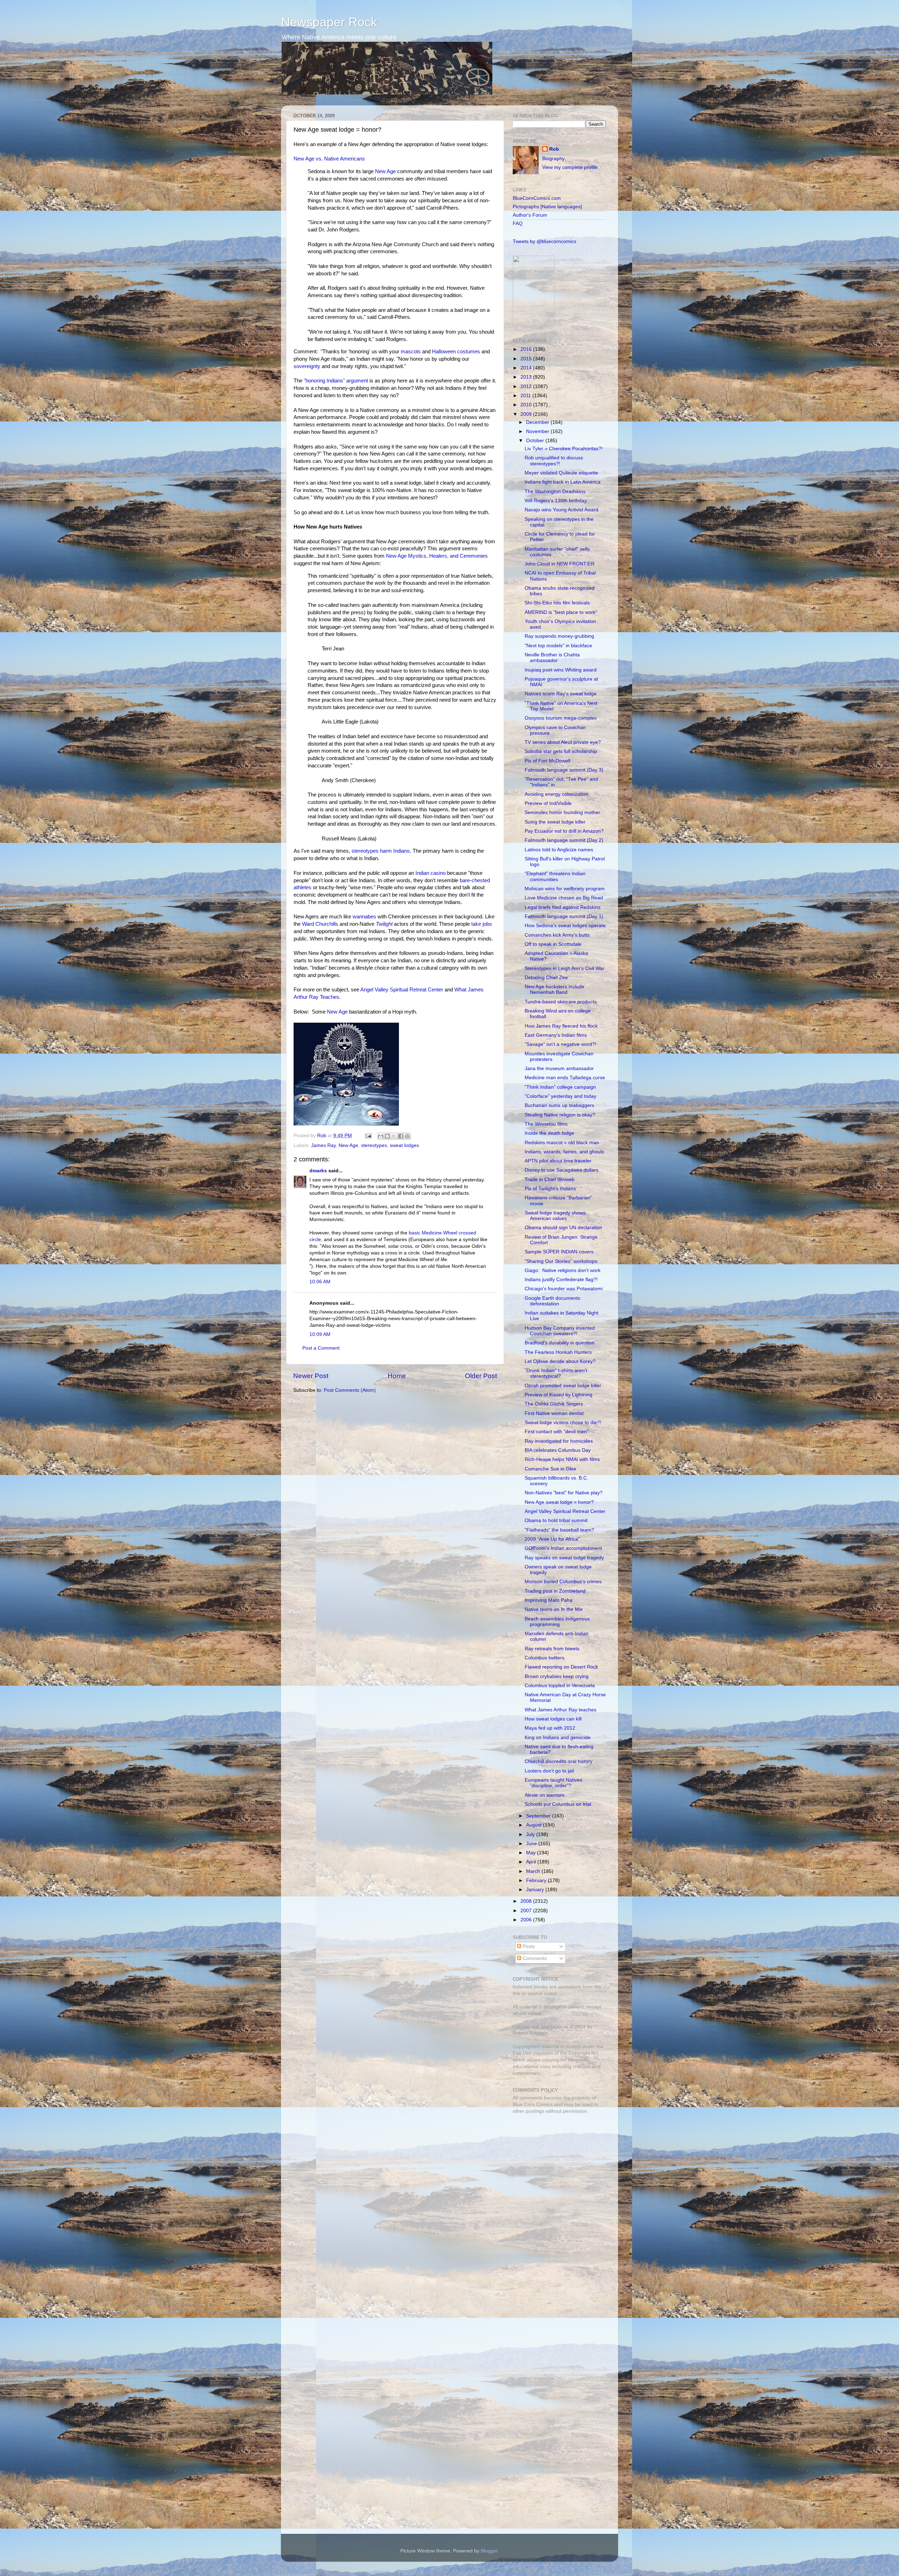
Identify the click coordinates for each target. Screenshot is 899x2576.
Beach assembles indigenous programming (557, 1622)
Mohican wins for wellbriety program (565, 889)
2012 (527, 386)
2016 (527, 349)
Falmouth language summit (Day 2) (564, 840)
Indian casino (431, 873)
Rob (322, 1136)
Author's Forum (530, 215)
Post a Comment (321, 1348)
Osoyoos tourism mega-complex (561, 718)
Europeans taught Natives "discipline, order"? (553, 1783)
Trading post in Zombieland (555, 1591)
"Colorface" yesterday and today (560, 1096)
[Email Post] (368, 1136)
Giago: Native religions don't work (563, 1270)
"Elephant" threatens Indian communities (555, 876)
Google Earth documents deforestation (552, 1301)
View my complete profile (570, 167)
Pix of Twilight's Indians (550, 1189)
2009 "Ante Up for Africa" (552, 1539)
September (539, 1816)
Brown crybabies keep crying (557, 1676)
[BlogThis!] (387, 1136)
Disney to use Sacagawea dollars (562, 1170)
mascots (411, 352)
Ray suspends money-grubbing (559, 636)
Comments (534, 1958)
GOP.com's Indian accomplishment (563, 1548)
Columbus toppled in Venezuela (560, 1686)
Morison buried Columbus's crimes (563, 1582)
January (536, 1890)
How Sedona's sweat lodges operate (565, 926)
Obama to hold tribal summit (556, 1520)
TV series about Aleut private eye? (563, 742)
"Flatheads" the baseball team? (559, 1530)
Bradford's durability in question (560, 1343)
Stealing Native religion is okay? (560, 1115)
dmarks (318, 1171)
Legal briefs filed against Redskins (563, 907)
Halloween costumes (456, 352)
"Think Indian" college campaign (560, 1087)
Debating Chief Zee (546, 978)
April (532, 1862)
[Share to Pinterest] (407, 1136)
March (534, 1871)
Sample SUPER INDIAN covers (559, 1252)
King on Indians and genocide (558, 1738)
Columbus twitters (544, 1658)
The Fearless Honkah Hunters (558, 1352)
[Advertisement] (557, 2169)
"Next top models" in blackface (558, 646)
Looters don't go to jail (549, 1771)
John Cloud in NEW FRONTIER (560, 564)
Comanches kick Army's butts (557, 935)
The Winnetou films (546, 1124)
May (531, 1853)
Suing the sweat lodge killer (555, 822)
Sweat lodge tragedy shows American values (555, 1216)
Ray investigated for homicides (559, 1441)
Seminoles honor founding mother (562, 812)
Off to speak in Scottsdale (553, 944)
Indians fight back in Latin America (563, 482)
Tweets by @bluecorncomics (544, 241)
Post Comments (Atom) (350, 1390)
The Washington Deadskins (555, 491)
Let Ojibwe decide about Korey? (560, 1361)
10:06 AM (320, 1282)
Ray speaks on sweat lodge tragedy (564, 1558)
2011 (526, 396)
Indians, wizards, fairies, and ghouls (564, 1152)
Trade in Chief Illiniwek (550, 1179)
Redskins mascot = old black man (562, 1143)
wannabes (364, 917)
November (538, 431)
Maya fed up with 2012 (550, 1728)
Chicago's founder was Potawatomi (564, 1289)
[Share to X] (394, 1136)
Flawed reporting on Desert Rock (561, 1667)
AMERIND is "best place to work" (561, 612)
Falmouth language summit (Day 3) (564, 770)
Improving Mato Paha (549, 1600)
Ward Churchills (320, 924)
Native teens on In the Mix (554, 1609)
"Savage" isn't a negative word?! (560, 1044)
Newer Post (311, 1376)
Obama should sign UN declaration (563, 1228)
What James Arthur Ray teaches (560, 1710)
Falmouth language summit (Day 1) (564, 916)
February (537, 1880)
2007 (527, 1911)
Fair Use (522, 2053)
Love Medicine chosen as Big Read (564, 898)
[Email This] (381, 1136)
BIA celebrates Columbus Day (558, 1450)
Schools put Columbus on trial (558, 1804)
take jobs (482, 924)
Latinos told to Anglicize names (559, 850)
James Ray (323, 1145)
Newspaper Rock (329, 22)
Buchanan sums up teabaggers (559, 1105)
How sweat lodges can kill (553, 1719)
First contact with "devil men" (557, 1432)
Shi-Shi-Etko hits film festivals (557, 603)
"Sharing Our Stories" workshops (561, 1261)
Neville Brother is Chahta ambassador (552, 658)
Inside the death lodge (549, 1133)
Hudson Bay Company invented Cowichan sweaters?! (560, 1331)
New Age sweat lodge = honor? (559, 1502)
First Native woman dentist (554, 1413)
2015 (527, 359)
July (531, 1834)
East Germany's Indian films (556, 1035)
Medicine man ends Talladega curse (565, 1078)
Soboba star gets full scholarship (561, 751)
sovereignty (307, 366)
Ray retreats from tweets (552, 1649)
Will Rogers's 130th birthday (556, 501)
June (532, 1844)
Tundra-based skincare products (561, 1002)
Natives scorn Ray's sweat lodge (561, 694)
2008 (527, 1901)
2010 (527, 405)
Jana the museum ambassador (559, 1069)
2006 (527, 1920)
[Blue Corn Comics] (534, 324)
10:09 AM (320, 1334)
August (534, 1825)
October (536, 441)
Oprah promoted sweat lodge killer (563, 1386)
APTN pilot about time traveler (558, 1161)
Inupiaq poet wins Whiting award (561, 670)
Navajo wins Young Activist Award (562, 510)
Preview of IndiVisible (548, 803)
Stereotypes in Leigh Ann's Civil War (565, 968)
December (538, 422)
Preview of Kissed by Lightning (559, 1395)
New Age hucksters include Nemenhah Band (555, 989)
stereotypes (374, 1145)
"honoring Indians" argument (336, 381)
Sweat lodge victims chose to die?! (563, 1423)
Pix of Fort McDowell (547, 761)
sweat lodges (404, 1145)
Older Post (481, 1376)
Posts (528, 1946)
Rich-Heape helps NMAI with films (562, 1459)
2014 (527, 368)
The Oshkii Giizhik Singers (554, 1404)
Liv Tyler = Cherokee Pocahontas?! (564, 449)
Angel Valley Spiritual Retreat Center (402, 990)
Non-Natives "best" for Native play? (564, 1493)
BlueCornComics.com (537, 198)
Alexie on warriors (544, 1795)
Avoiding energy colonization (556, 794)
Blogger (489, 2551)
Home (397, 1376)
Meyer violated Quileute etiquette (561, 473)
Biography (553, 159)
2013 (527, 377)
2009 (527, 414)
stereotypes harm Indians (381, 851)
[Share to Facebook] (401, 1136)
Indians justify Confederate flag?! (561, 1280)
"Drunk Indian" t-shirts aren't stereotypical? (556, 1373)
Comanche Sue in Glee (550, 1469)
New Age (385, 171)
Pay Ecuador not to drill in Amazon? (564, 831)
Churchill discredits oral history (559, 1761)
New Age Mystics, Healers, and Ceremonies (437, 556)
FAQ (518, 224)
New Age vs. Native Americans (329, 159)
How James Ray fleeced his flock (561, 1026)
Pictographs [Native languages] (547, 207)
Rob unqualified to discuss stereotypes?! (554, 461)
